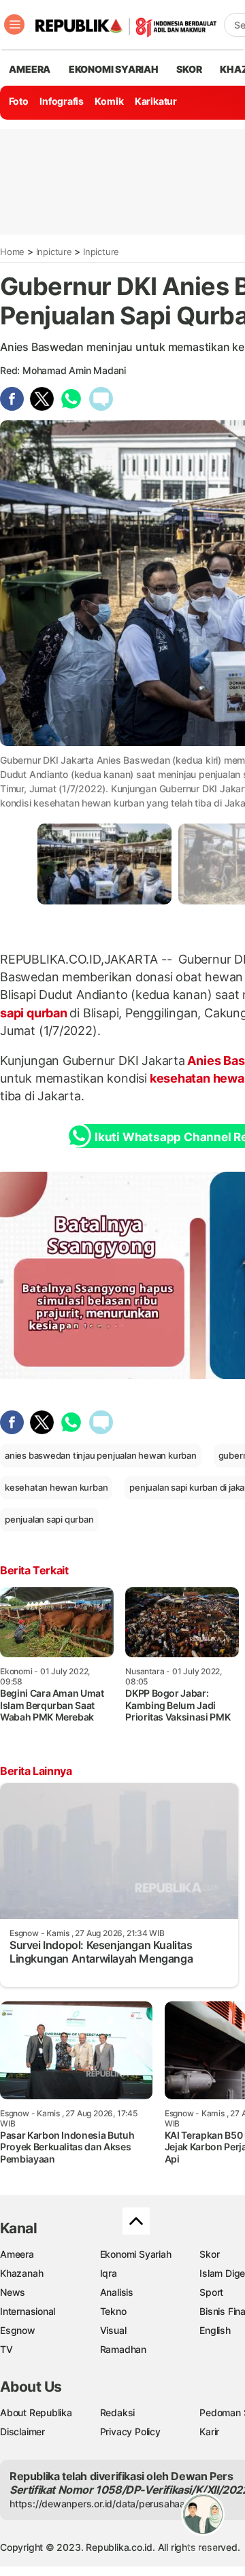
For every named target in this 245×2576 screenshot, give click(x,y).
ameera (30, 69)
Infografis (62, 101)
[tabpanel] (104, 864)
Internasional (28, 2311)
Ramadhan (123, 2349)
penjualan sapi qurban (49, 1519)
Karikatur (156, 101)
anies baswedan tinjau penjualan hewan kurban (101, 1455)
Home (12, 252)
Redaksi (118, 2412)
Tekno (113, 2311)
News (13, 2292)
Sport (211, 2292)
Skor (209, 2254)
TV (6, 2349)
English (215, 2330)
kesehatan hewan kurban (56, 1487)
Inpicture (54, 252)
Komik (109, 101)
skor (189, 69)
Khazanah (21, 2273)
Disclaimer (22, 2431)
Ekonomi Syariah (114, 69)
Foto (19, 101)
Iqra (109, 2273)
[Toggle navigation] (14, 24)
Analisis (117, 2292)
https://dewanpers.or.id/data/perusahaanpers (110, 2504)
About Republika (36, 2412)
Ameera (17, 2254)
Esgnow (18, 2330)
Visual (113, 2330)
